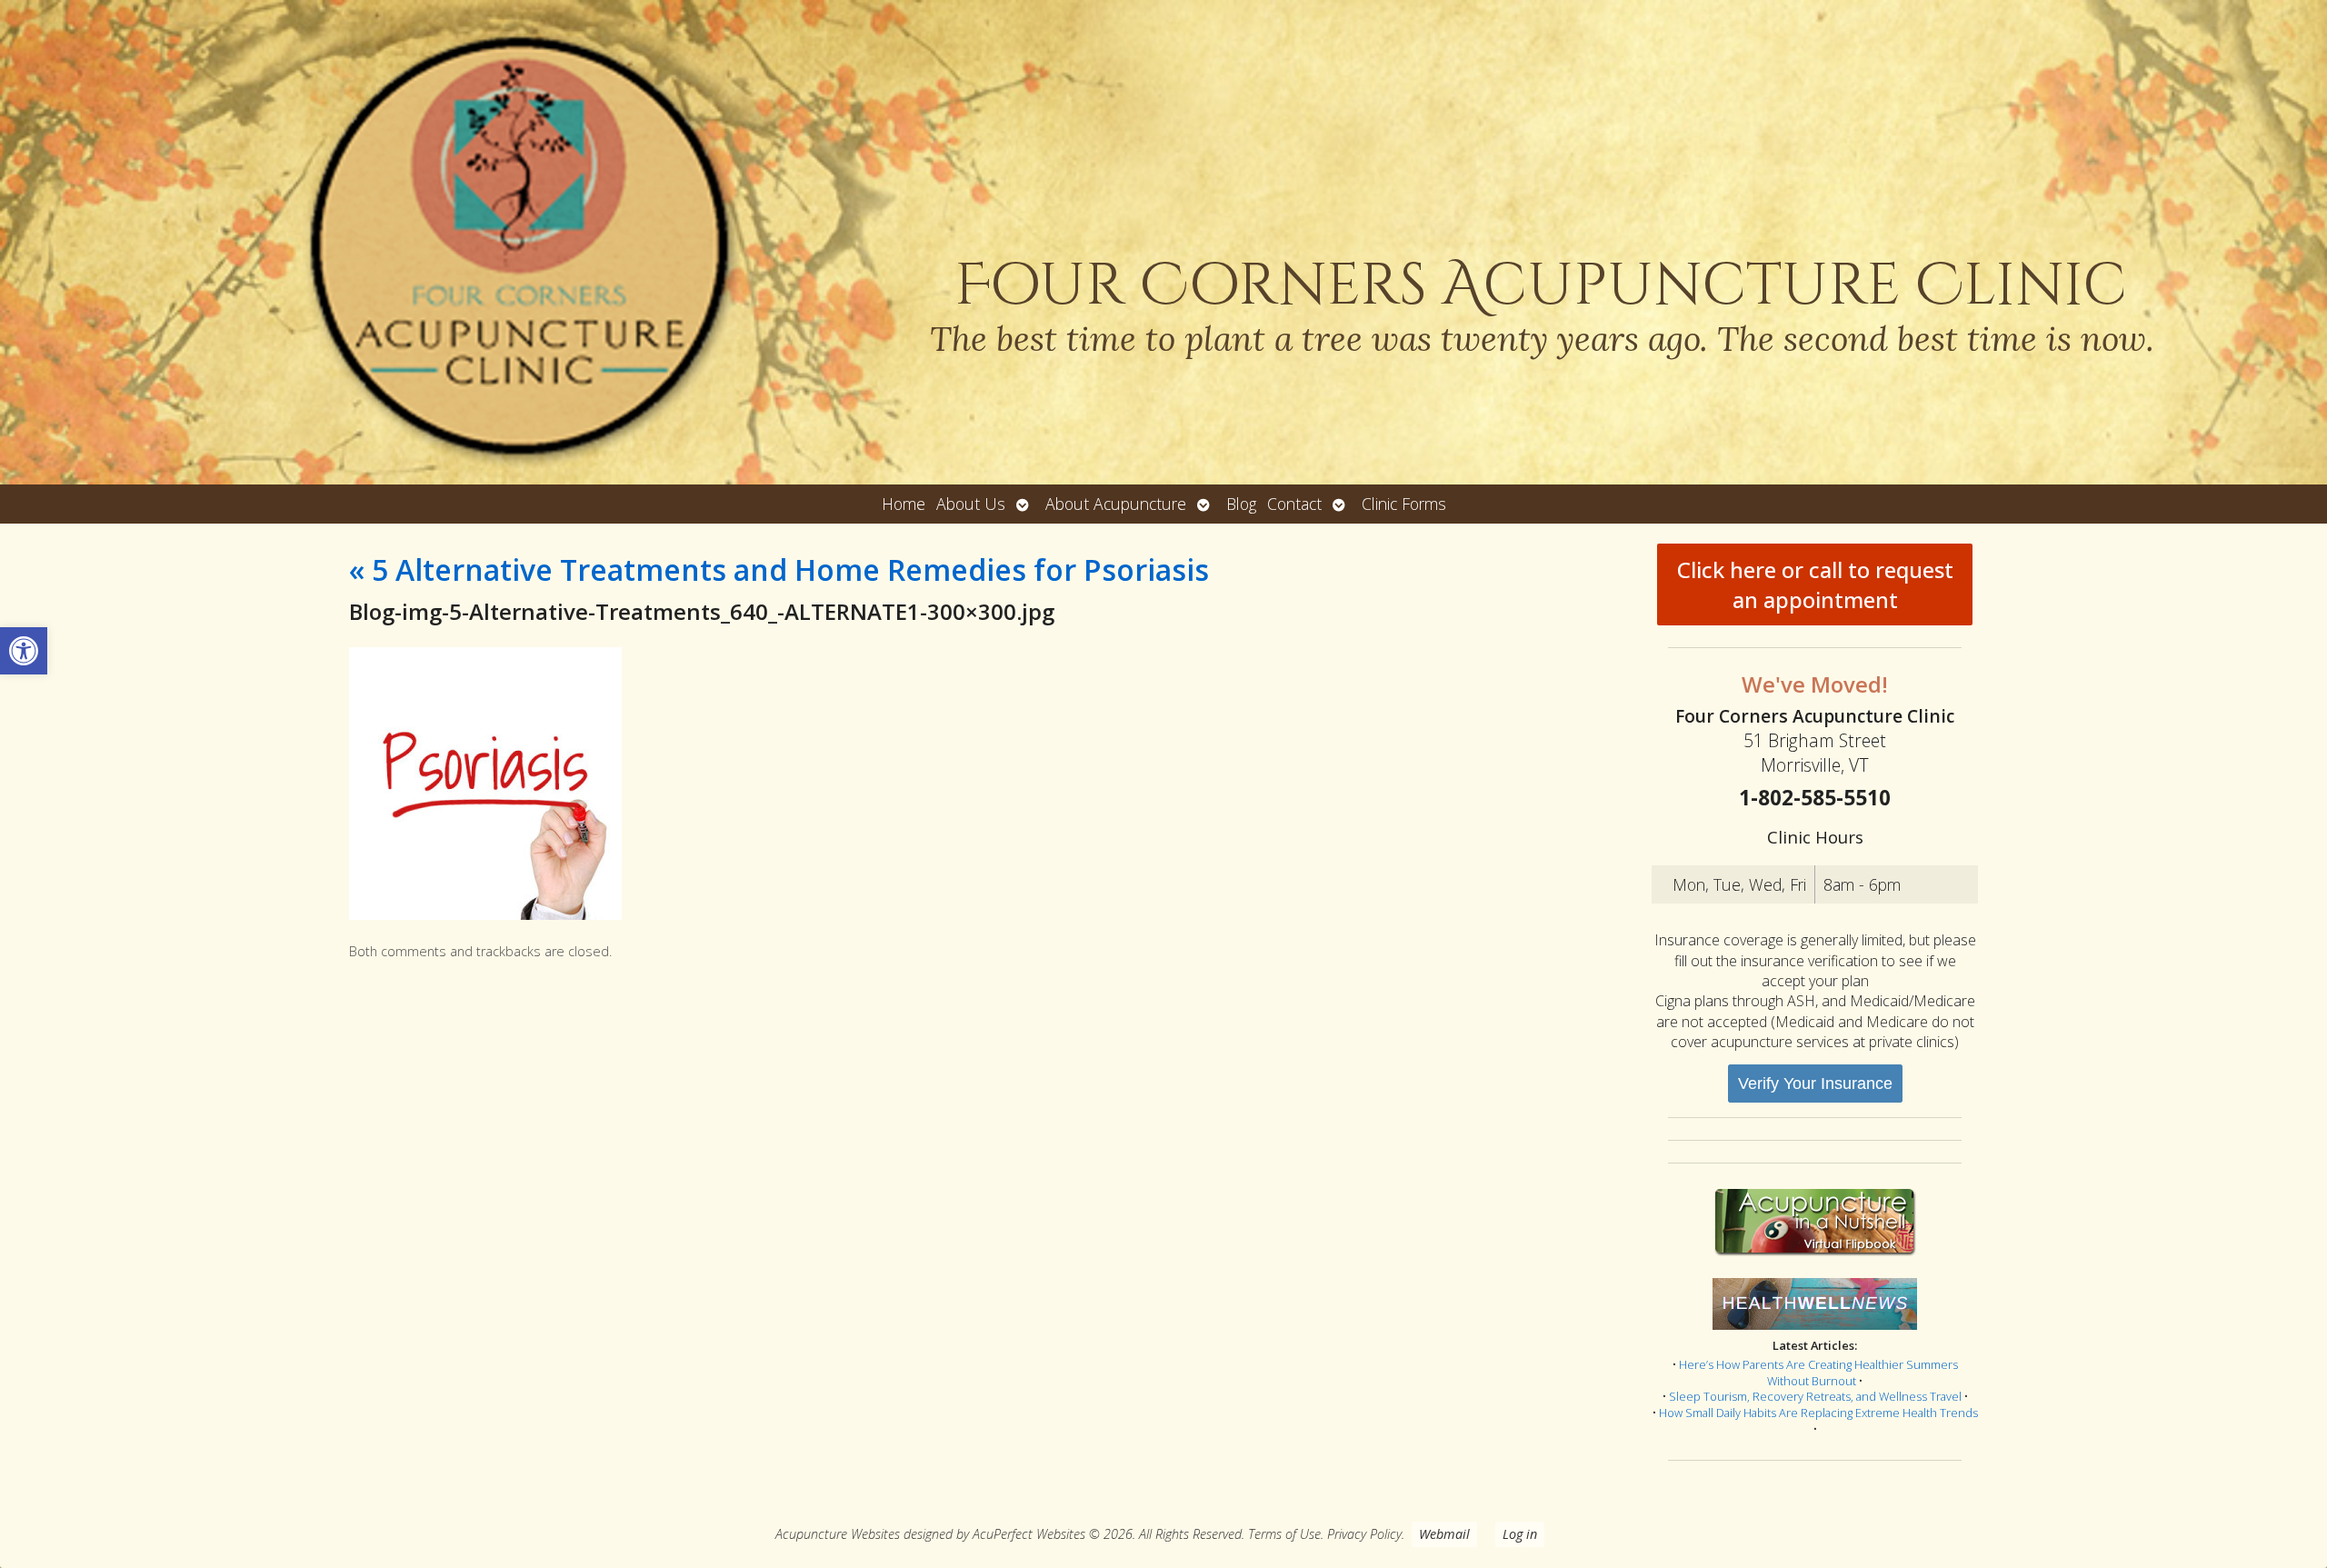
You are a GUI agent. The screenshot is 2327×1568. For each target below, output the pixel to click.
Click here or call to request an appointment (1815, 584)
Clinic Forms (1404, 504)
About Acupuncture (1116, 504)
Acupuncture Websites (838, 1534)
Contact (1294, 504)
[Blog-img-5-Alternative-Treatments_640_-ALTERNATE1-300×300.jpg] (485, 914)
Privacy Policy (1364, 1534)
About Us (971, 504)
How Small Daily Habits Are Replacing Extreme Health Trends (1818, 1413)
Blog (1241, 504)
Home (904, 504)
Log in (1520, 1534)
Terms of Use (1284, 1534)
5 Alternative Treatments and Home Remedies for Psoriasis (779, 569)
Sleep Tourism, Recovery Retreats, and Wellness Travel (1815, 1396)
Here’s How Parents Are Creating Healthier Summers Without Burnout (1818, 1373)
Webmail (1444, 1534)
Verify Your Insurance (1815, 1084)
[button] (24, 651)
